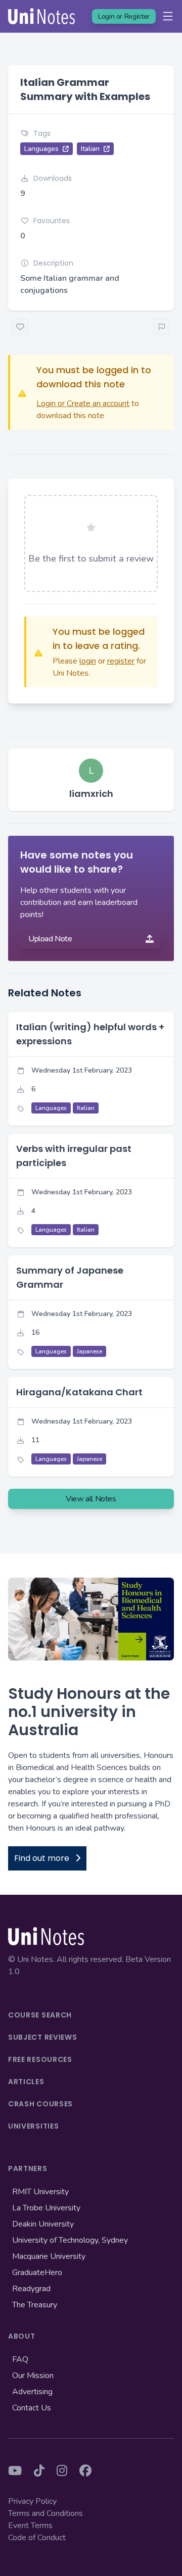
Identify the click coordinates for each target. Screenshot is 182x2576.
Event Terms (30, 2526)
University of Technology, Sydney (70, 2240)
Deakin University (43, 2224)
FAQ (20, 2359)
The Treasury (35, 2305)
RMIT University (40, 2192)
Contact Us (32, 2408)
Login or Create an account (83, 403)
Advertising (32, 2392)
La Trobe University (46, 2208)
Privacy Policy (32, 2501)
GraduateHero (37, 2272)
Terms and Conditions (45, 2513)
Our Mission (33, 2376)
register (121, 661)
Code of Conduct (37, 2538)
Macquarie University (49, 2256)
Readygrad (31, 2289)
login (88, 661)
